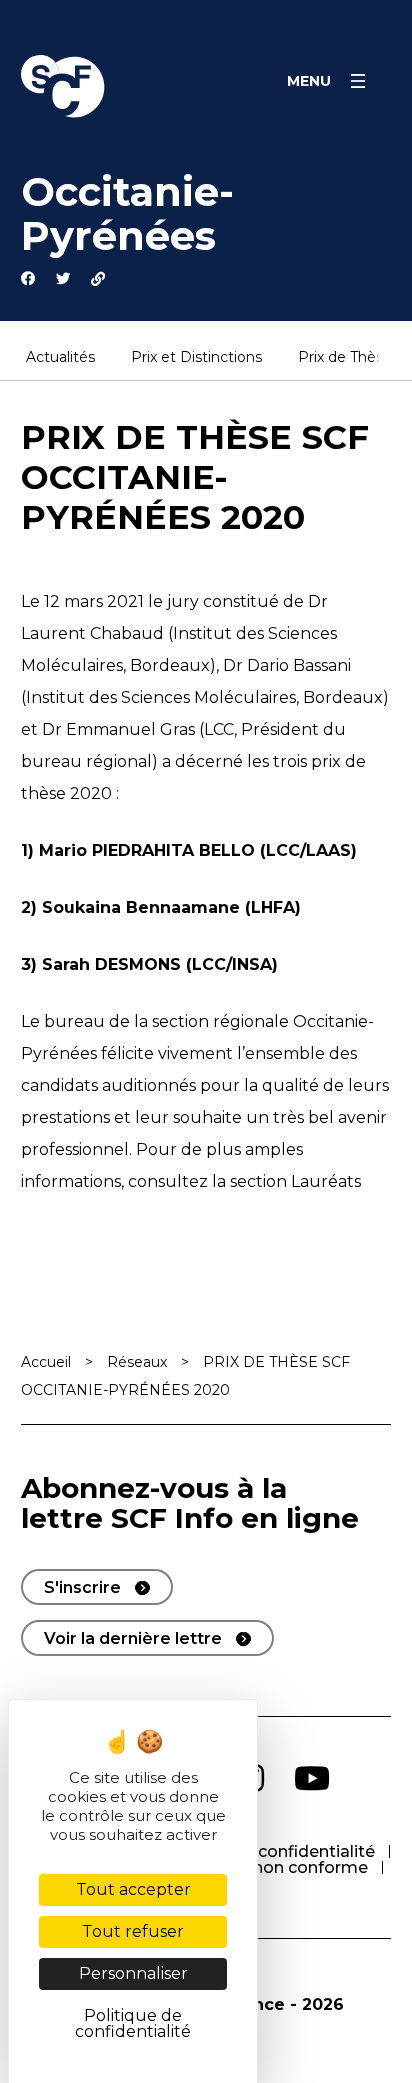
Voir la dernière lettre (133, 1638)
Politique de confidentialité (265, 1851)
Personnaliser (133, 1973)
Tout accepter (133, 1889)
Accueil (46, 1362)
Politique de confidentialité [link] (133, 2023)
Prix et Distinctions (196, 358)
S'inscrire (82, 1587)
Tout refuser (133, 1931)
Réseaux (137, 1362)
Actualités (60, 358)
